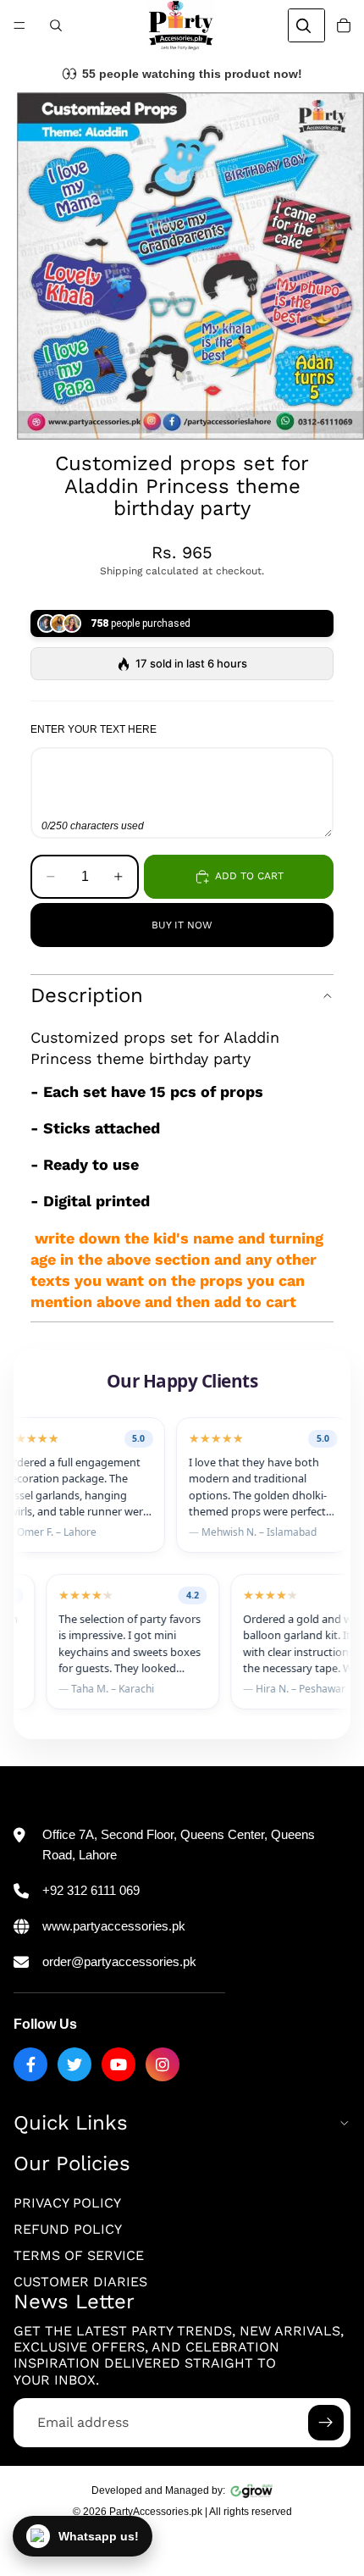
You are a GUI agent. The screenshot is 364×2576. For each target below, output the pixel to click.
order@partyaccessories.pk (119, 1961)
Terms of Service (79, 2255)
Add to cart (249, 876)
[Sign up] (326, 2423)
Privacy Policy (67, 2203)
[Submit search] (303, 25)
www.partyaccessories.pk (114, 1926)
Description (87, 995)
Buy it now (182, 925)
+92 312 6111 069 (91, 1890)
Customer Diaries (80, 2282)
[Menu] (19, 25)
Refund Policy (68, 2229)
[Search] (56, 25)
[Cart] (344, 25)
